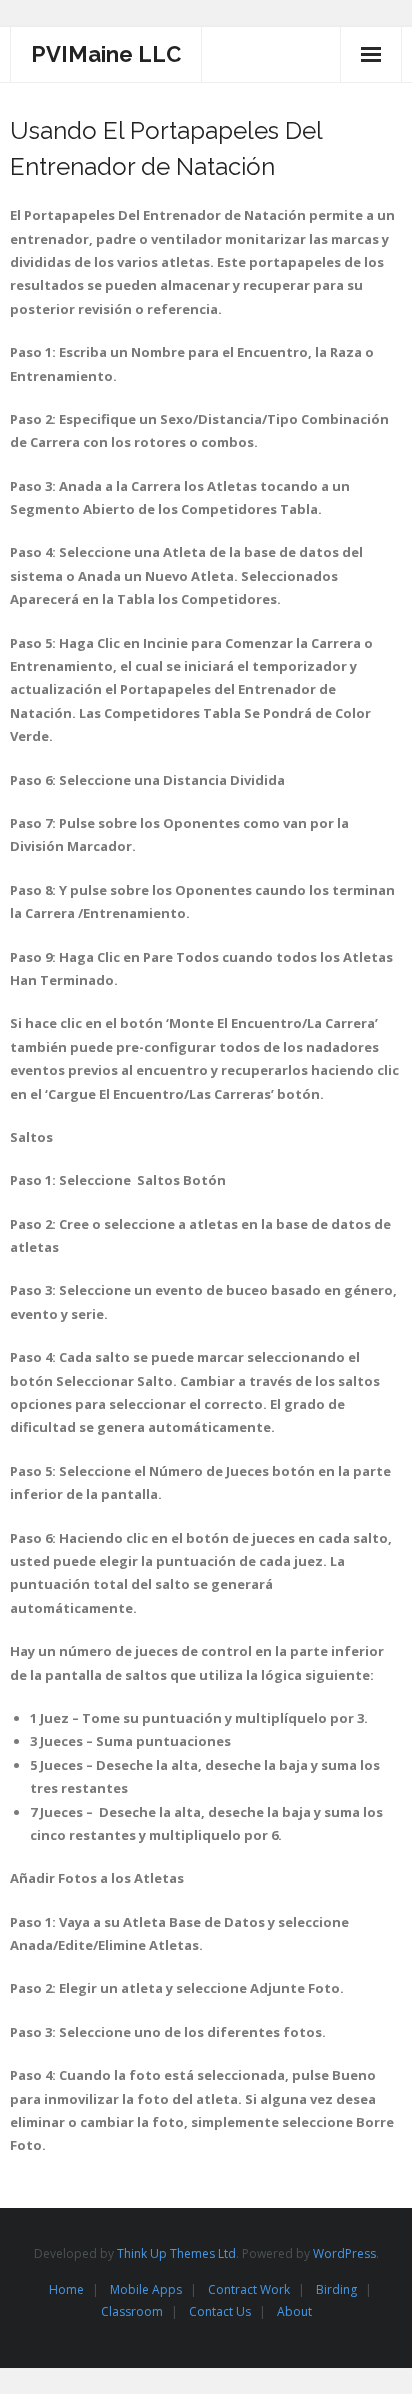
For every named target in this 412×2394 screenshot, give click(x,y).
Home (66, 2289)
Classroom (132, 2311)
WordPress (344, 2253)
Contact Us (220, 2311)
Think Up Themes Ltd (176, 2253)
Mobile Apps (146, 2289)
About (294, 2311)
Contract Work (249, 2289)
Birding (336, 2289)
